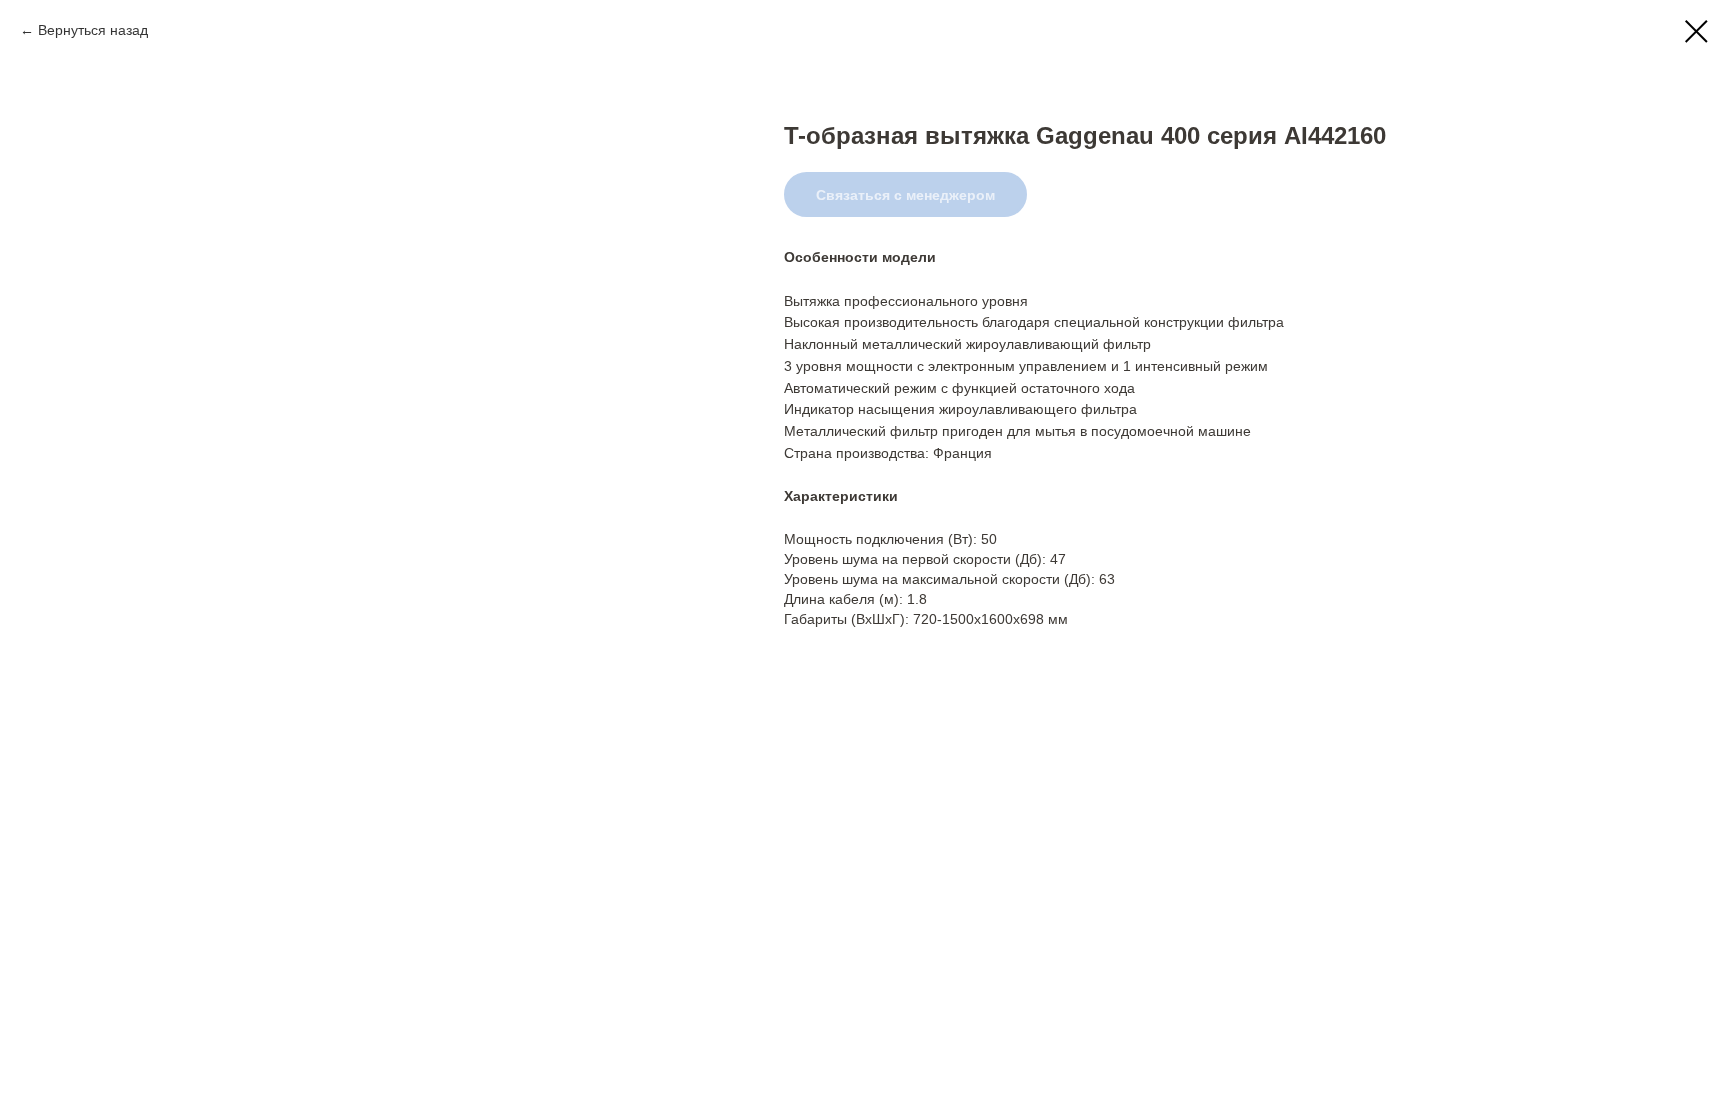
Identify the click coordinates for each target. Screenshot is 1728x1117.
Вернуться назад (93, 30)
